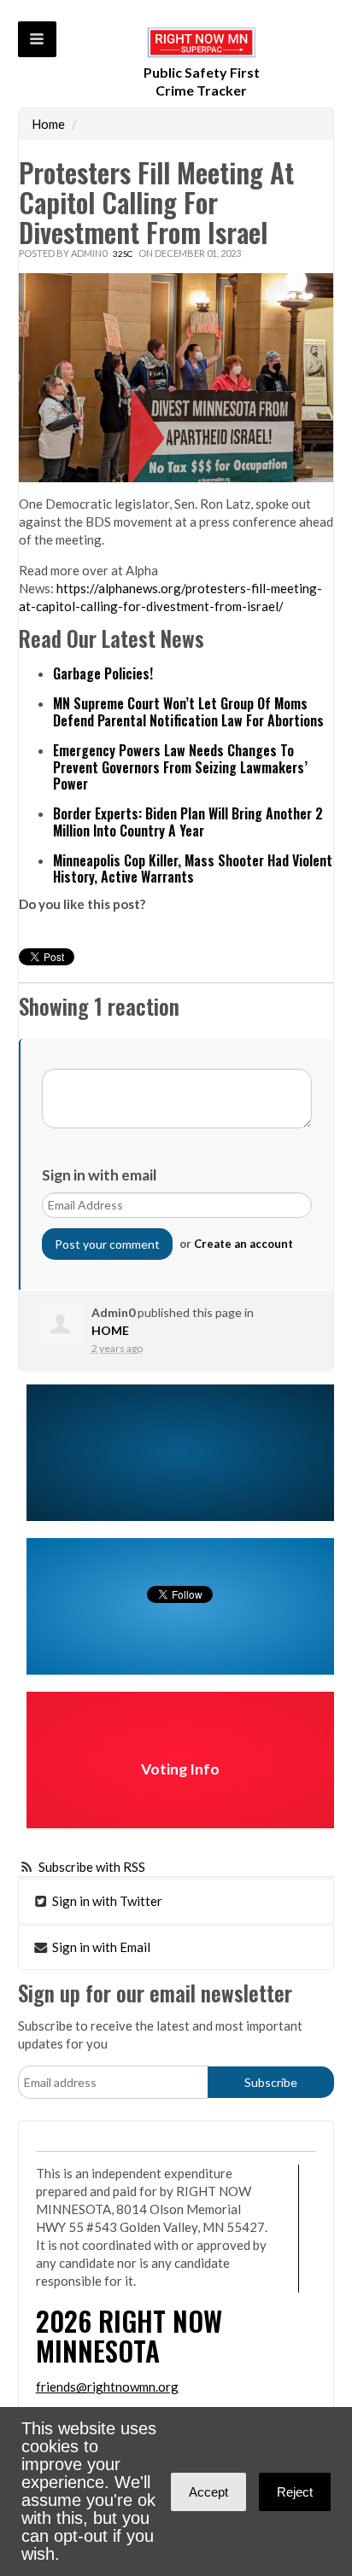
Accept (208, 2492)
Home (48, 124)
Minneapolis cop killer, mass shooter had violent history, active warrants (193, 869)
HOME (110, 1330)
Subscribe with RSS (92, 1867)
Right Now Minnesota (129, 2335)
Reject (295, 2492)
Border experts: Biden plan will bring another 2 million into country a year (188, 822)
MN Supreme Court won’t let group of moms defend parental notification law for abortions (188, 712)
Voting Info (180, 1769)
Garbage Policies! (103, 673)
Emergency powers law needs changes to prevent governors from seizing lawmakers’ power (180, 767)
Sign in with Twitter (106, 1901)
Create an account (243, 1244)
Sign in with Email (100, 1947)
